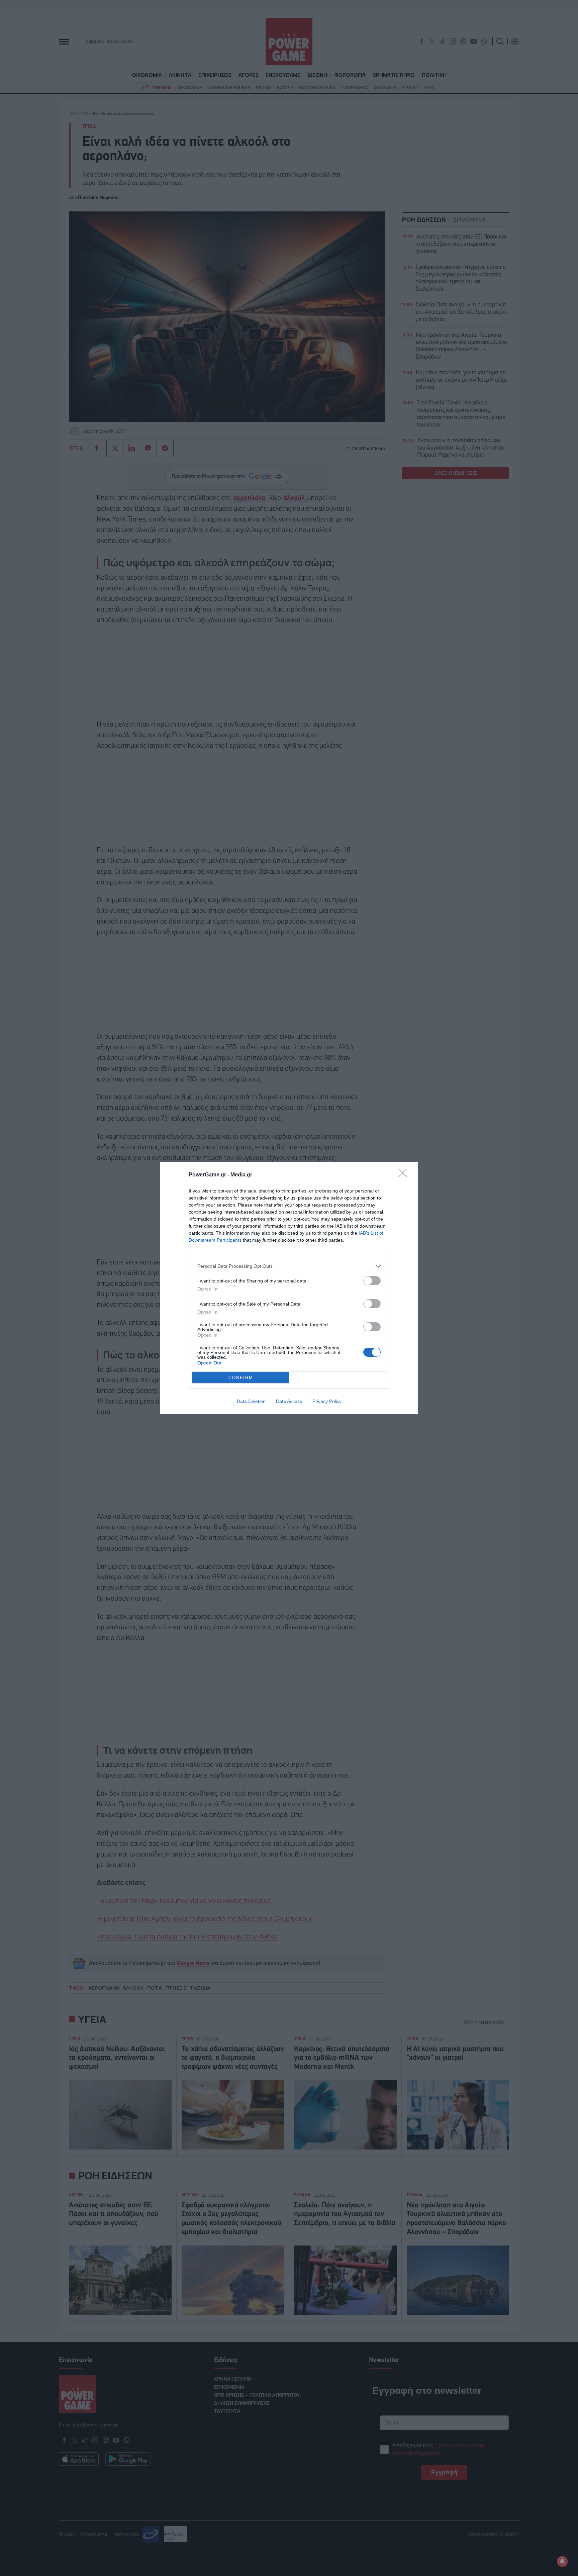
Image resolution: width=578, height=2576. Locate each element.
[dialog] (289, 1288)
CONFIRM (241, 1378)
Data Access (289, 1401)
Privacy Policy (327, 1401)
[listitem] (289, 1266)
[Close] (405, 1175)
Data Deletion (251, 1401)
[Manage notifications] (562, 2561)
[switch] (372, 1281)
